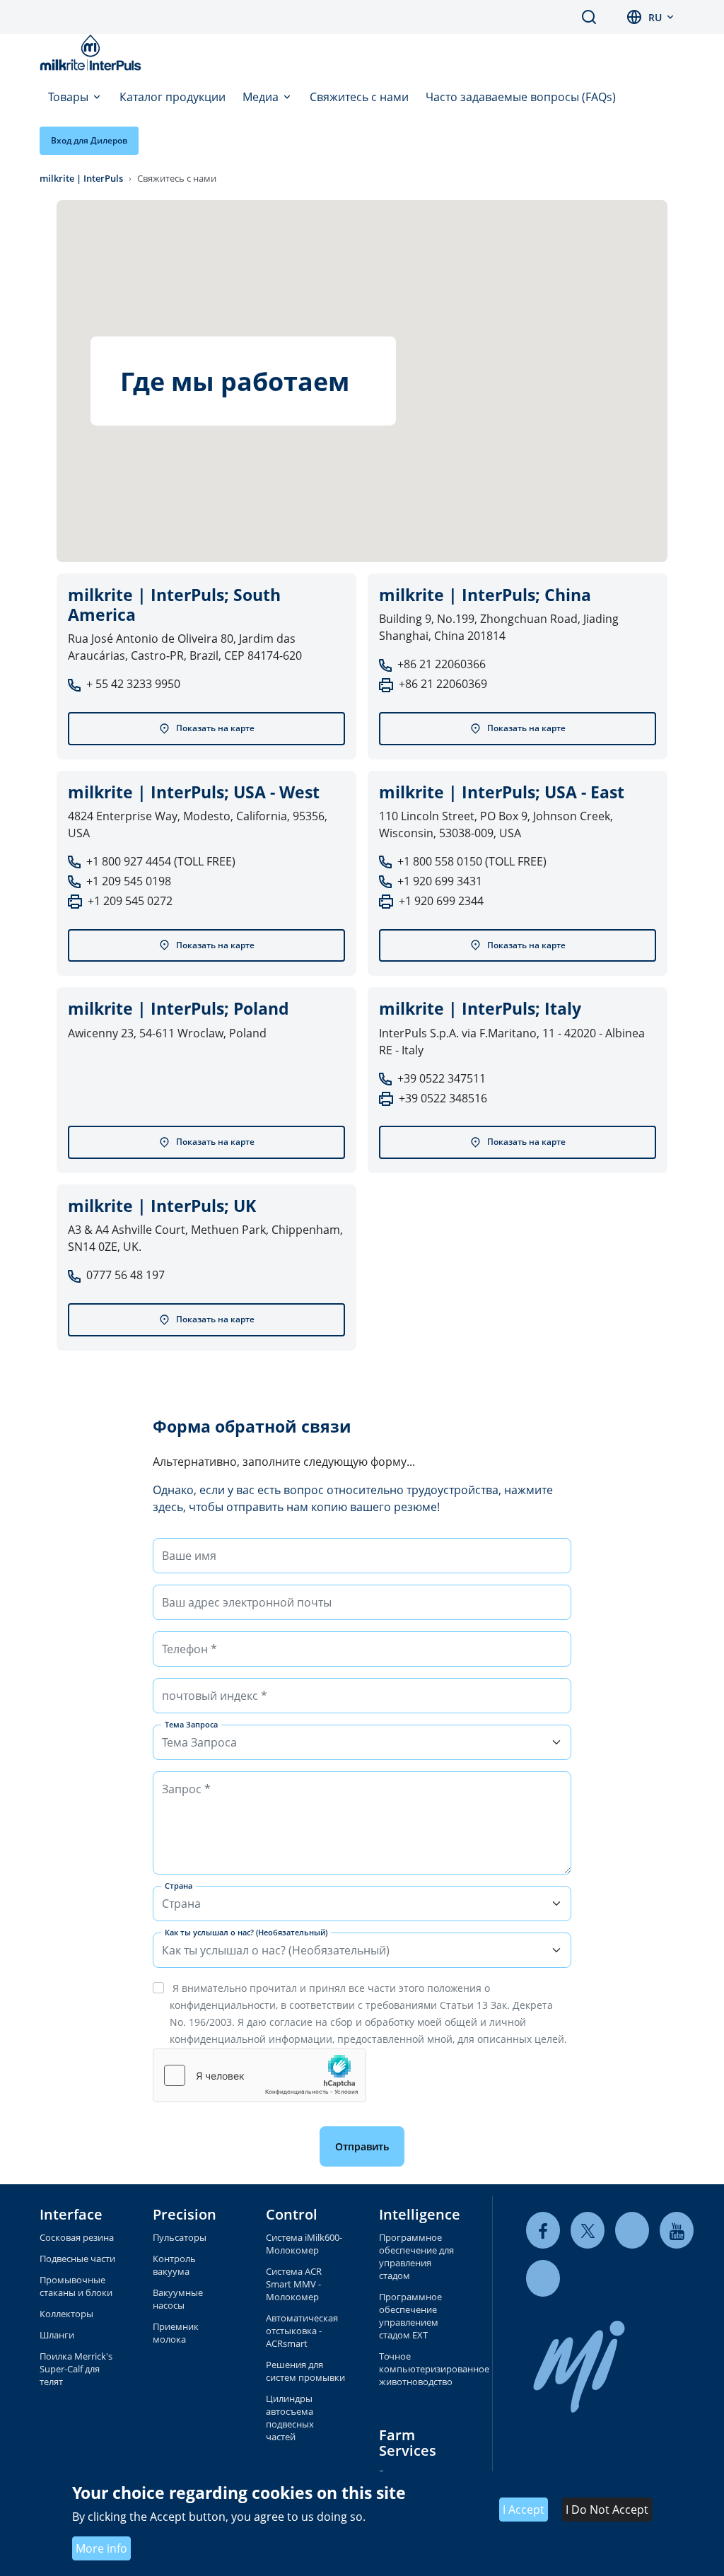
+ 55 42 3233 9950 (133, 684)
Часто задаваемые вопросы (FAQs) (521, 97)
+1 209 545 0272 (130, 901)
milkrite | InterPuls (81, 178)
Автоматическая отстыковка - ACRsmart (302, 2331)
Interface (71, 2214)
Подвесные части (77, 2259)
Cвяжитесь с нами (359, 97)
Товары (70, 97)
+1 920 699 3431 (440, 881)
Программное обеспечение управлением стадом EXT (410, 2316)
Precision (185, 2214)
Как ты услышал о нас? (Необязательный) (246, 1932)
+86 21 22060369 (443, 684)
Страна (179, 1886)
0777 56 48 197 (125, 1275)
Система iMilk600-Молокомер (304, 2244)
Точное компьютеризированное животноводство (419, 2369)
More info (101, 2548)
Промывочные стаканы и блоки (76, 2286)
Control (292, 2214)
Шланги (57, 2335)
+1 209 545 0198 (129, 881)
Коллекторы (66, 2314)
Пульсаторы (180, 2237)
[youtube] (677, 2231)
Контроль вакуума (174, 2265)
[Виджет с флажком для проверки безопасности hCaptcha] (259, 2075)
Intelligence (420, 2214)
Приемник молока (176, 2333)
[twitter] (588, 2231)
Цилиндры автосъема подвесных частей (290, 2418)
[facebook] (543, 2231)
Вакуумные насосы (178, 2299)
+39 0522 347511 (442, 1078)
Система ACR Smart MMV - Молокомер (294, 2284)
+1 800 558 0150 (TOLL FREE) (472, 861)
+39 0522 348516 (443, 1098)
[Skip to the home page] (93, 52)
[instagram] (543, 2279)
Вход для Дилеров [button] (89, 140)
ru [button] (655, 17)
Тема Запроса (191, 1724)
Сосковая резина (77, 2237)
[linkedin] (632, 2231)
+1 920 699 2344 (441, 901)
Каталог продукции (173, 97)
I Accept (524, 2510)
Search (589, 17)
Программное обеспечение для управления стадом (416, 2256)
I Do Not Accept (607, 2510)
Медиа (262, 97)
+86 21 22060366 (442, 664)
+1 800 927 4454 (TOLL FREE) (161, 861)
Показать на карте (215, 728)
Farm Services (408, 2443)
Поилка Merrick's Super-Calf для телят (76, 2369)
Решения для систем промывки (305, 2371)
